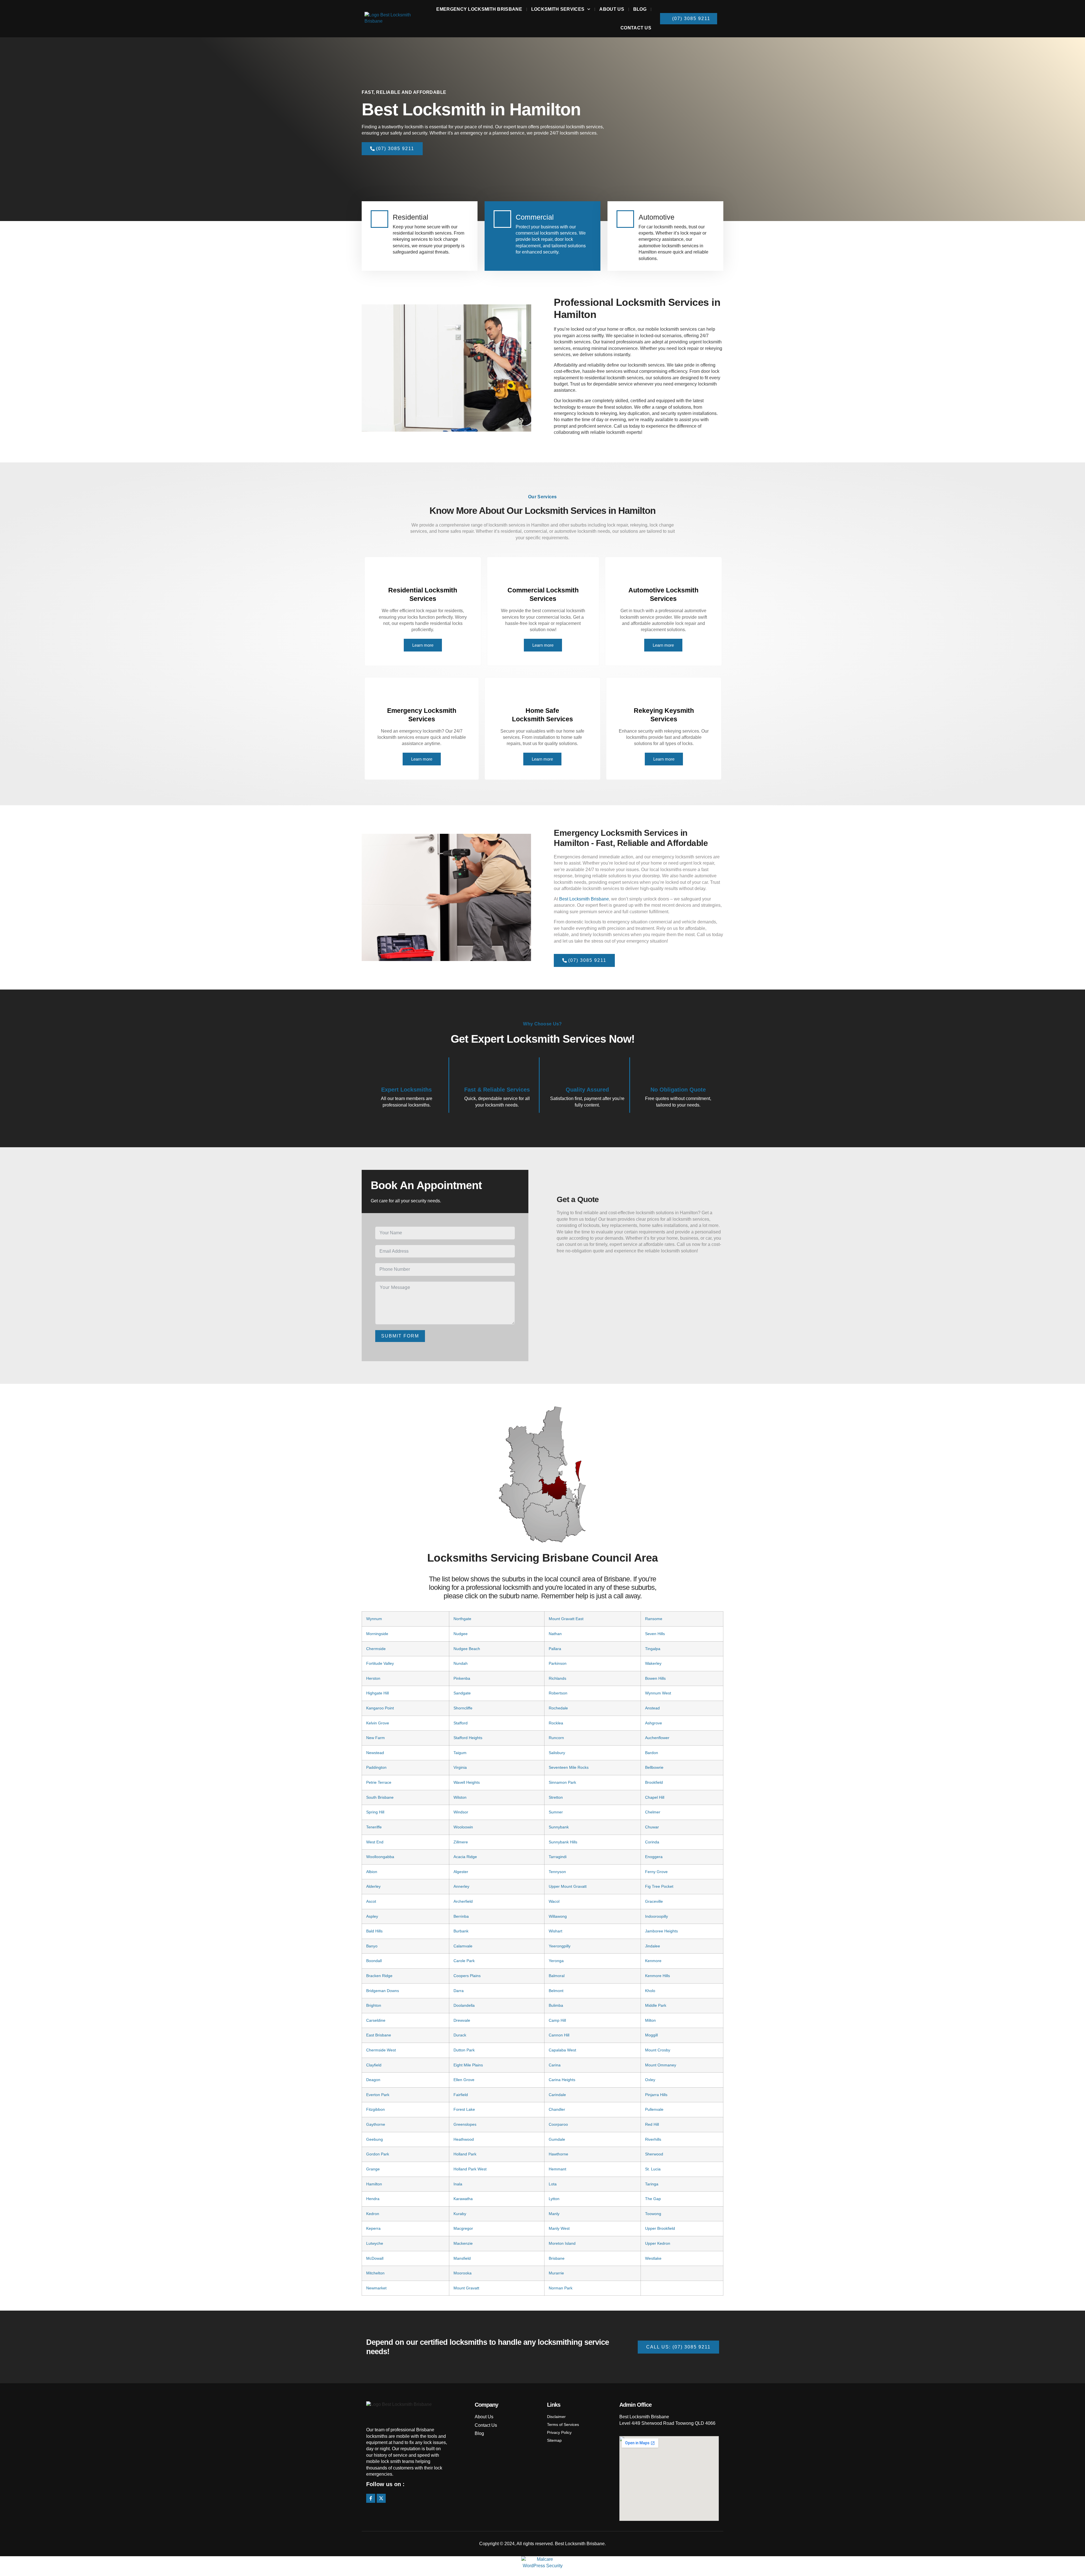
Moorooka (463, 2273)
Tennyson (557, 1872)
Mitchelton (375, 2273)
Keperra (373, 2228)
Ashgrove (654, 1723)
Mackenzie (463, 2243)
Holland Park (465, 2154)
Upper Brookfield (660, 2228)
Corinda (652, 1842)
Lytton (554, 2199)
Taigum (460, 1753)
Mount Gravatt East (566, 1619)
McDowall (375, 2258)
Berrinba (461, 1916)
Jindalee (653, 1946)
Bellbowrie (654, 1767)
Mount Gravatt (466, 2288)
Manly (554, 2214)
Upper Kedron (658, 2243)
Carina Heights (562, 2080)
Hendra (373, 2199)
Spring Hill (375, 1812)
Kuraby (460, 2214)
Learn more (423, 645)
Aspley (372, 1916)
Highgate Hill (377, 1693)
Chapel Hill (655, 1797)
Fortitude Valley (380, 1663)
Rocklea (556, 1723)
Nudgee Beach (467, 1649)
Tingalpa (653, 1649)
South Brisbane (380, 1797)
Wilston (460, 1797)
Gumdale (557, 2139)
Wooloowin (463, 1827)
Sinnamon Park (562, 1782)
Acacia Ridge (465, 1857)
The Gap (653, 2199)
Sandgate (462, 1693)
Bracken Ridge (379, 1976)
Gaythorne (376, 2124)
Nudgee (461, 1634)
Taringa (652, 2184)
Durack (460, 2035)
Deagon (373, 2080)
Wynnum (374, 1619)
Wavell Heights (467, 1782)
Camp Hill (557, 2020)
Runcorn (556, 1738)
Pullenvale (654, 2109)
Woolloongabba (380, 1857)
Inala (458, 2184)
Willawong (558, 1916)
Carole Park (464, 1961)
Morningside (377, 1634)
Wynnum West (658, 1693)
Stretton (556, 1797)
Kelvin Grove (378, 1723)
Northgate (462, 1619)
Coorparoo (558, 2124)
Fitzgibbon (376, 2109)
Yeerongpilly (560, 1946)
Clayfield (374, 2065)
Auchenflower (657, 1738)
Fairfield (461, 2095)
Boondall (374, 1961)
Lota (553, 2184)
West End (375, 1842)
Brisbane (557, 2258)
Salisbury (557, 1753)
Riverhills (653, 2139)
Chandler (557, 2109)
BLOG (640, 9)
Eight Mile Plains (468, 2065)
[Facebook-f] (371, 2498)
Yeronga (556, 1961)
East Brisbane (379, 2035)
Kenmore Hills (657, 1976)
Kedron (373, 2214)
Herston (373, 1678)
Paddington (376, 1767)
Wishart (555, 1931)
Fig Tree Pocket (659, 1886)
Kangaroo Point (380, 1708)
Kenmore (653, 1961)
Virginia (460, 1767)
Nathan (555, 1634)
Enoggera (654, 1857)
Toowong (653, 2214)
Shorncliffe (463, 1708)
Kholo (650, 1991)
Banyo (372, 1946)
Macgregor (463, 2228)
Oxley (650, 2080)
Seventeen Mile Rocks (569, 1767)
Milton (650, 2020)
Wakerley (653, 1663)
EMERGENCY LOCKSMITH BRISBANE (479, 9)
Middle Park (656, 2005)
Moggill (651, 2035)
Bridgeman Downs (383, 1991)
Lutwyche (375, 2243)
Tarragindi (558, 1857)
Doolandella (464, 2005)
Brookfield (654, 1782)
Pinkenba (462, 1678)
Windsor (461, 1812)
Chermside (376, 1649)
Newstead (375, 1753)
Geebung (375, 2139)
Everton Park (378, 2095)
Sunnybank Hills (563, 1842)
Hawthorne (558, 2154)
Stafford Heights (468, 1738)
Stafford (461, 1723)
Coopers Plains (467, 1976)
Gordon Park (378, 2154)
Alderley (373, 1886)
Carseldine (376, 2020)
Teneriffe (374, 1827)
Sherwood (654, 2154)
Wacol (554, 1901)
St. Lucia (653, 2169)
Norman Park (561, 2288)
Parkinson (558, 1663)
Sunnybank (559, 1827)
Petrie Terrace (379, 1782)
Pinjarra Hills (656, 2095)
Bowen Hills (655, 1678)
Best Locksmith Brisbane (584, 899)
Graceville (654, 1901)
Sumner (556, 1812)
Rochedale (558, 1708)
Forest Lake (464, 2109)
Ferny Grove (656, 1872)
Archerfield (463, 1901)
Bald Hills (374, 1931)
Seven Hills (655, 1634)
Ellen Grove (464, 2080)
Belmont (556, 1991)
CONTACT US (636, 28)
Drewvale (462, 2020)
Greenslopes (465, 2124)
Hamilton (374, 2184)
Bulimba (556, 2005)
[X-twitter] (381, 2498)
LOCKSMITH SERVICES (558, 9)
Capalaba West (562, 2050)
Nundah (461, 1663)
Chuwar (652, 1827)
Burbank (461, 1931)
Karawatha (463, 2199)
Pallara (555, 1649)
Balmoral (557, 1976)
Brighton (374, 2005)
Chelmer (653, 1812)
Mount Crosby (658, 2050)
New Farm (376, 1738)
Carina (555, 2065)
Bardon (652, 1753)
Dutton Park (464, 2050)
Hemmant (557, 2169)
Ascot (371, 1901)
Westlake (653, 2258)
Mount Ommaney (661, 2065)
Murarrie (556, 2273)
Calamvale (463, 1946)
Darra (459, 1991)
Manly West (559, 2228)
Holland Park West (470, 2169)
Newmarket (376, 2288)
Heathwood (464, 2139)
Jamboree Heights (661, 1931)
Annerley (461, 1886)
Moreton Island (562, 2243)
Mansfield (462, 2258)
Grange (373, 2169)
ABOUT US (612, 9)
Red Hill (652, 2124)
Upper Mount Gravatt (568, 1886)
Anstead (652, 1708)
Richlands (557, 1678)
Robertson (558, 1693)
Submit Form (400, 1336)
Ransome (654, 1619)
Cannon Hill (559, 2035)
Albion (372, 1872)
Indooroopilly (657, 1916)
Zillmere (461, 1842)
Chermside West (381, 2050)
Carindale (557, 2095)
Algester (461, 1872)
